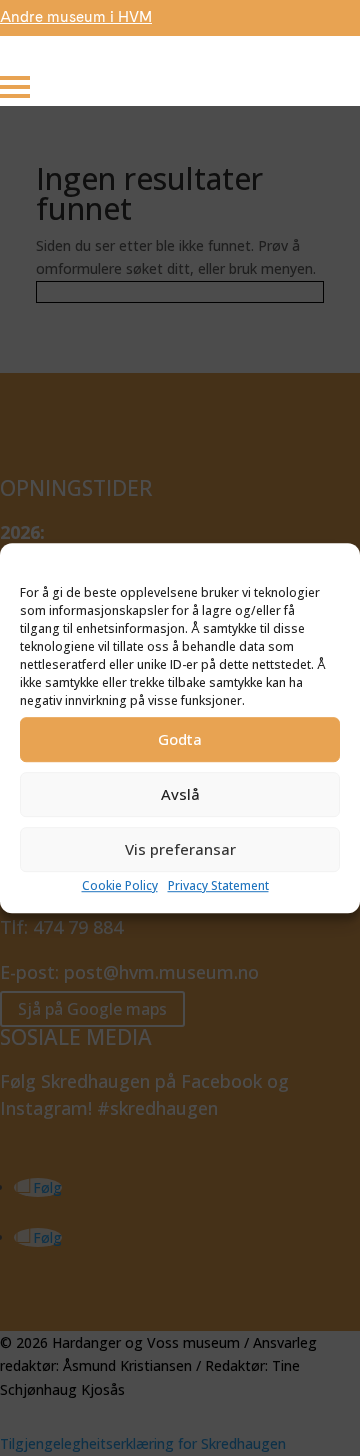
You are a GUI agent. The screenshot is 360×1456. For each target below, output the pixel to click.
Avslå (180, 795)
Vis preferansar (180, 850)
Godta (180, 740)
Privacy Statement (218, 885)
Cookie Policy (120, 885)
